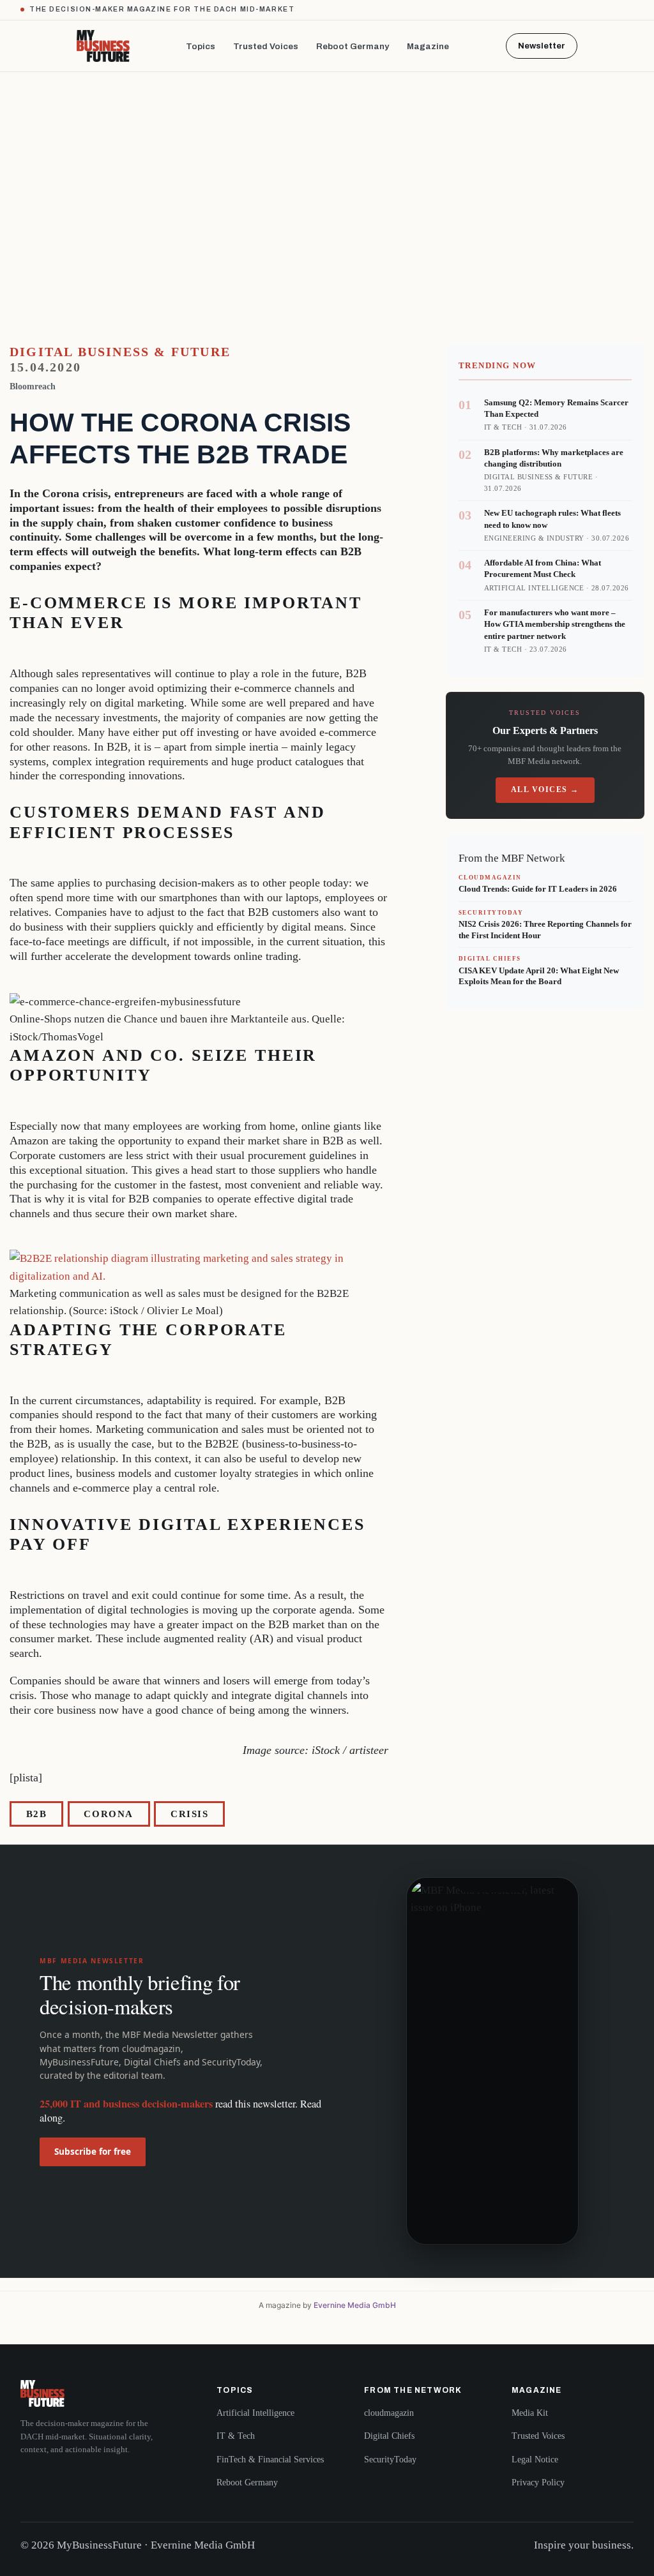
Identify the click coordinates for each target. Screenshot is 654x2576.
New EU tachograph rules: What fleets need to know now (552, 519)
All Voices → (545, 790)
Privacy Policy (538, 2482)
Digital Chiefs (389, 2436)
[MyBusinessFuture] (103, 46)
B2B (37, 1814)
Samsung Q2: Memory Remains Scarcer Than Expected (556, 408)
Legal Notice (535, 2460)
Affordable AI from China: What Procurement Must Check (543, 568)
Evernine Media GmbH (355, 2305)
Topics (201, 46)
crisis (190, 1814)
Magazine (428, 46)
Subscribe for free (93, 2152)
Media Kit (530, 2413)
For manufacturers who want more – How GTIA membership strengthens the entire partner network (555, 624)
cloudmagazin (389, 2413)
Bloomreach (33, 386)
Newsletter (542, 46)
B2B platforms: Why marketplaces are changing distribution (554, 458)
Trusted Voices (266, 46)
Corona (109, 1814)
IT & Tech (236, 2436)
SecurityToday (390, 2460)
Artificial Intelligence (255, 2413)
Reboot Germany (353, 46)
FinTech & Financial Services (270, 2460)
